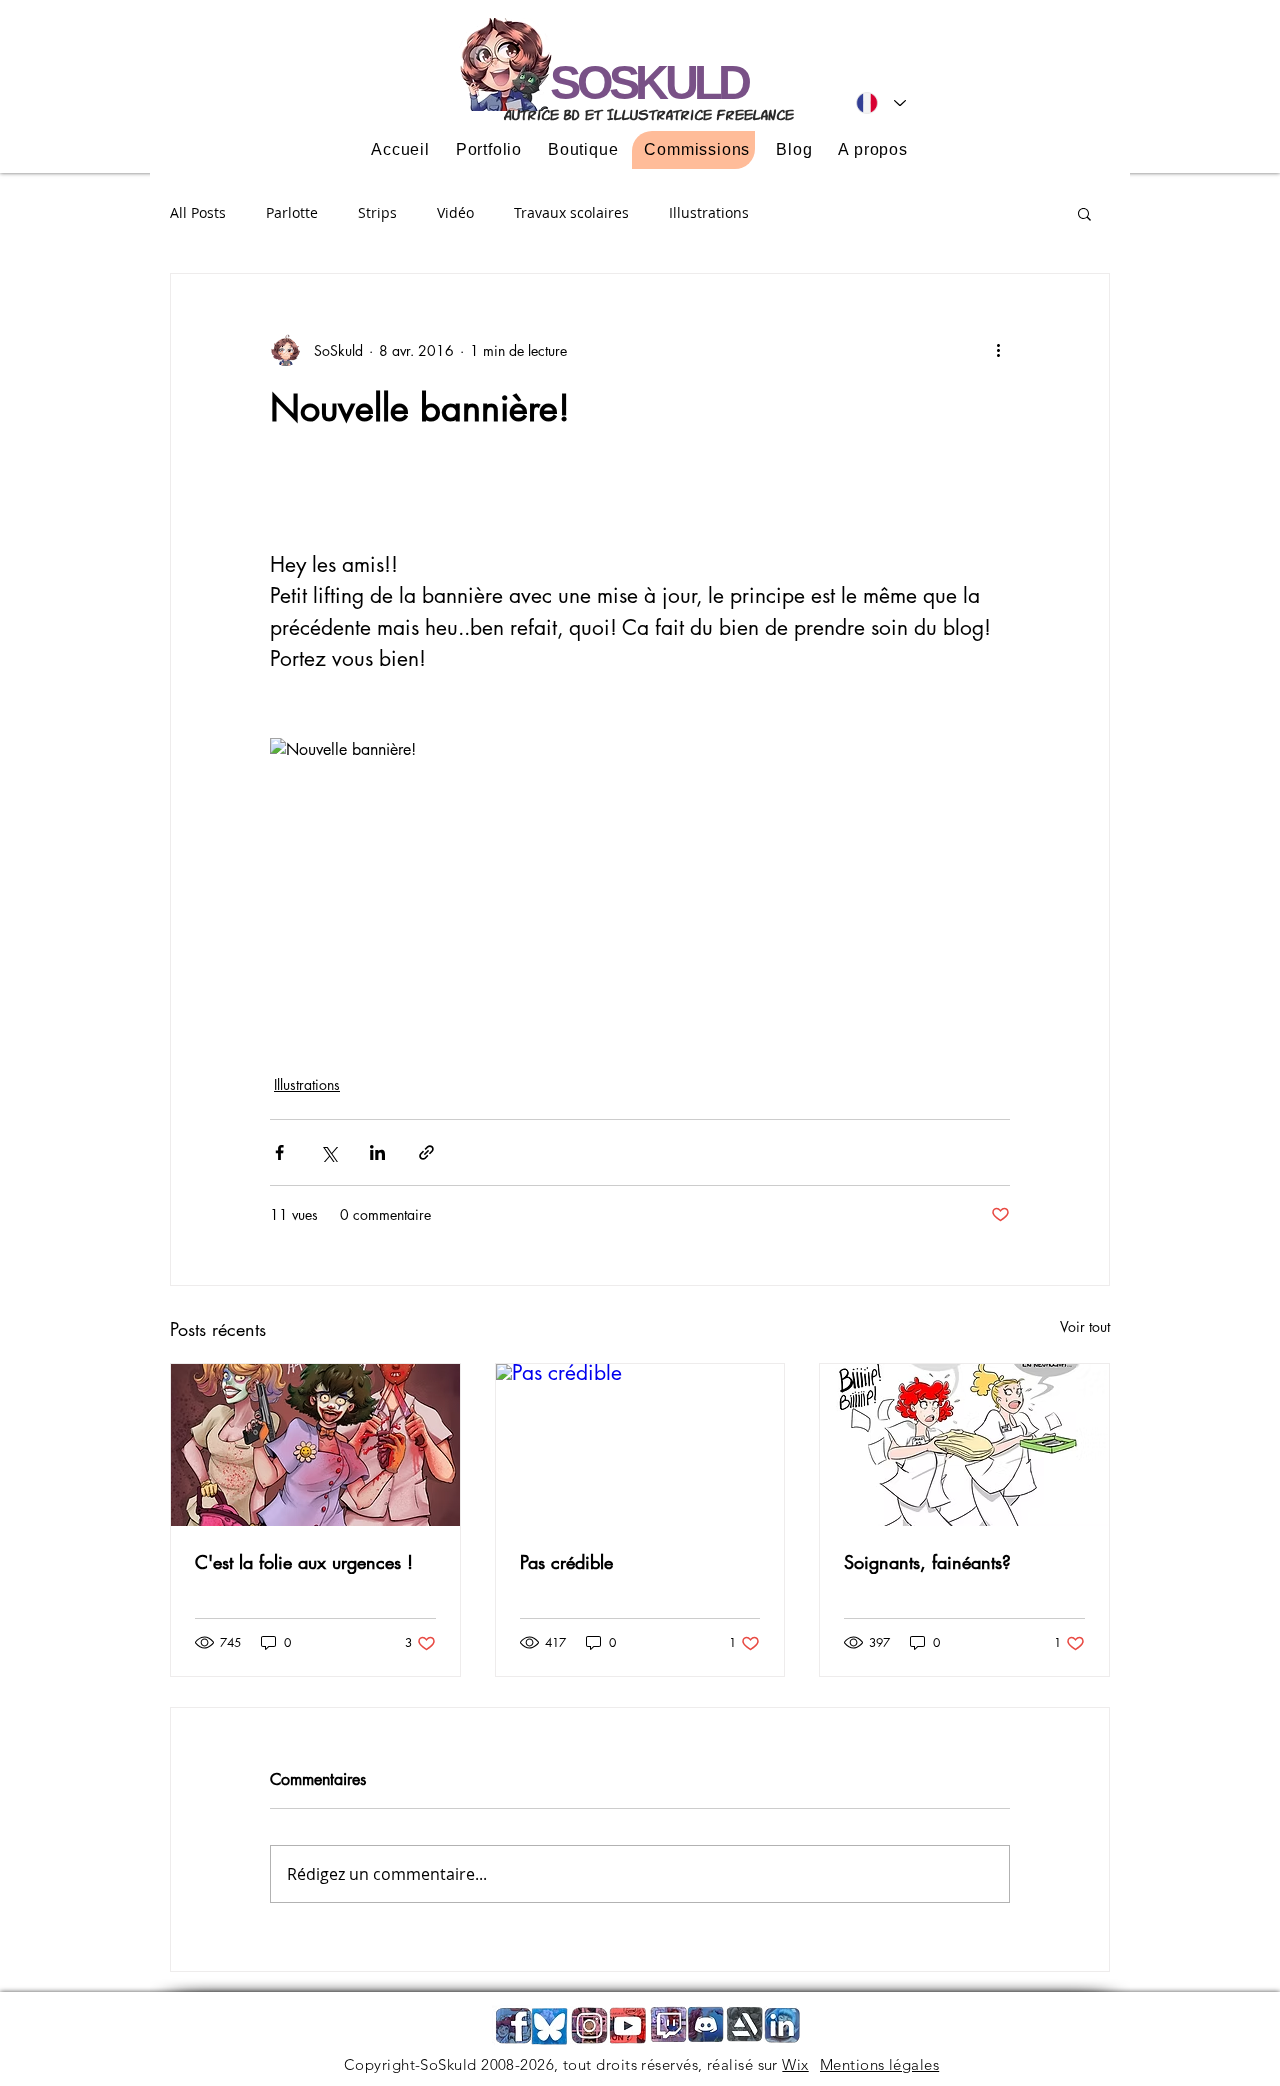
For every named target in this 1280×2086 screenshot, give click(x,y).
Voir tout (1085, 1326)
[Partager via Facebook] (279, 1152)
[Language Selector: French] (881, 103)
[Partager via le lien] (426, 1152)
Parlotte (292, 212)
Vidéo (455, 212)
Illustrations (709, 212)
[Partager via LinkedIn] (377, 1152)
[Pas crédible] (640, 1445)
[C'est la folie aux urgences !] (315, 1445)
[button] (1084, 213)
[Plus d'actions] (998, 350)
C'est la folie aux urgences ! (304, 1562)
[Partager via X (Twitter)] (328, 1152)
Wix (795, 2064)
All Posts (198, 212)
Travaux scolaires (571, 212)
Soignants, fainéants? (927, 1562)
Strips (377, 212)
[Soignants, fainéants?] (964, 1445)
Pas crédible (566, 1562)
